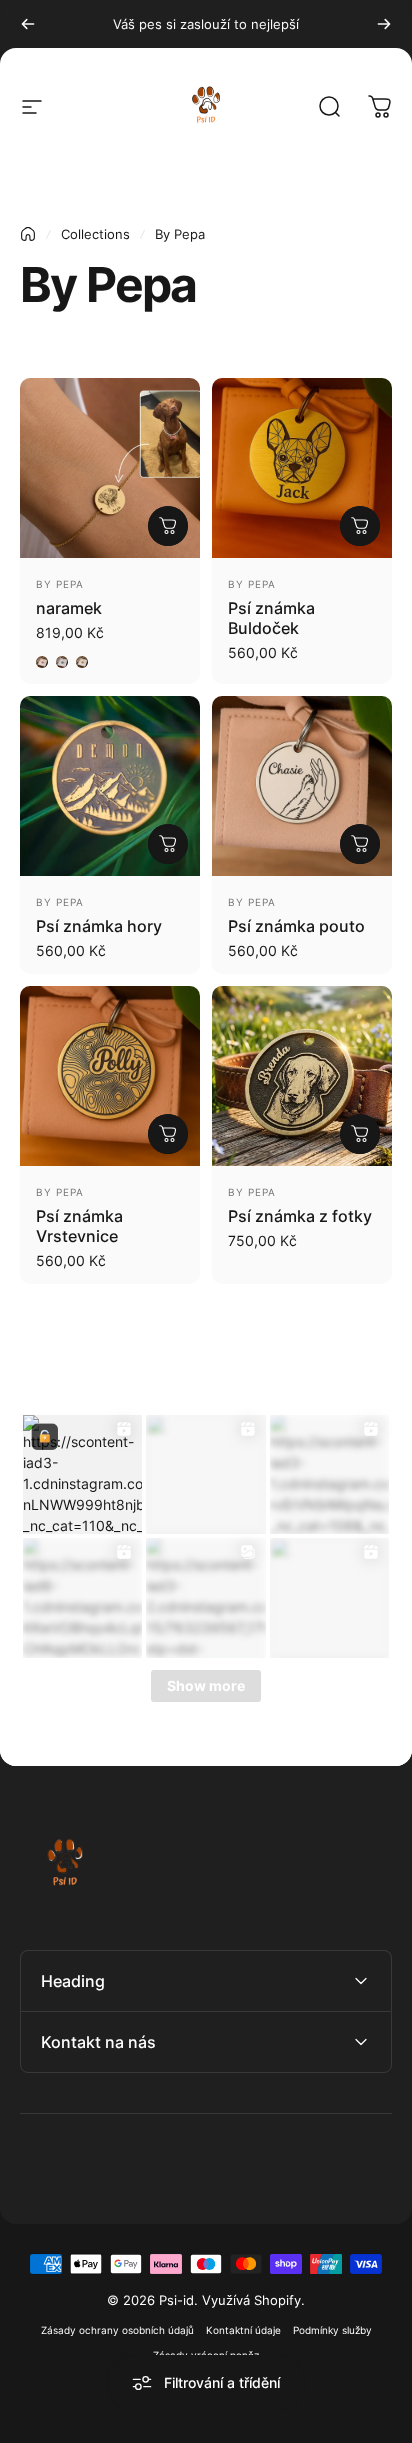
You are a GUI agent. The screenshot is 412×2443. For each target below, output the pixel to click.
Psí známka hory (99, 926)
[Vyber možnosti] (168, 526)
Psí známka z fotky (300, 1216)
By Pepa (60, 584)
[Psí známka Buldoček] (302, 468)
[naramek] (110, 468)
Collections (95, 234)
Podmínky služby (332, 2330)
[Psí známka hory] (110, 786)
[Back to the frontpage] (28, 234)
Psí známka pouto (296, 926)
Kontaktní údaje (243, 2330)
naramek (69, 608)
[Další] (384, 24)
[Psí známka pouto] (302, 786)
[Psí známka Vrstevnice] (110, 1076)
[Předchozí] (28, 24)
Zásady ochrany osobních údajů (117, 2330)
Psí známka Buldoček (271, 618)
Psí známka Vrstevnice (79, 1226)
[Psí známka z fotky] (302, 1076)
